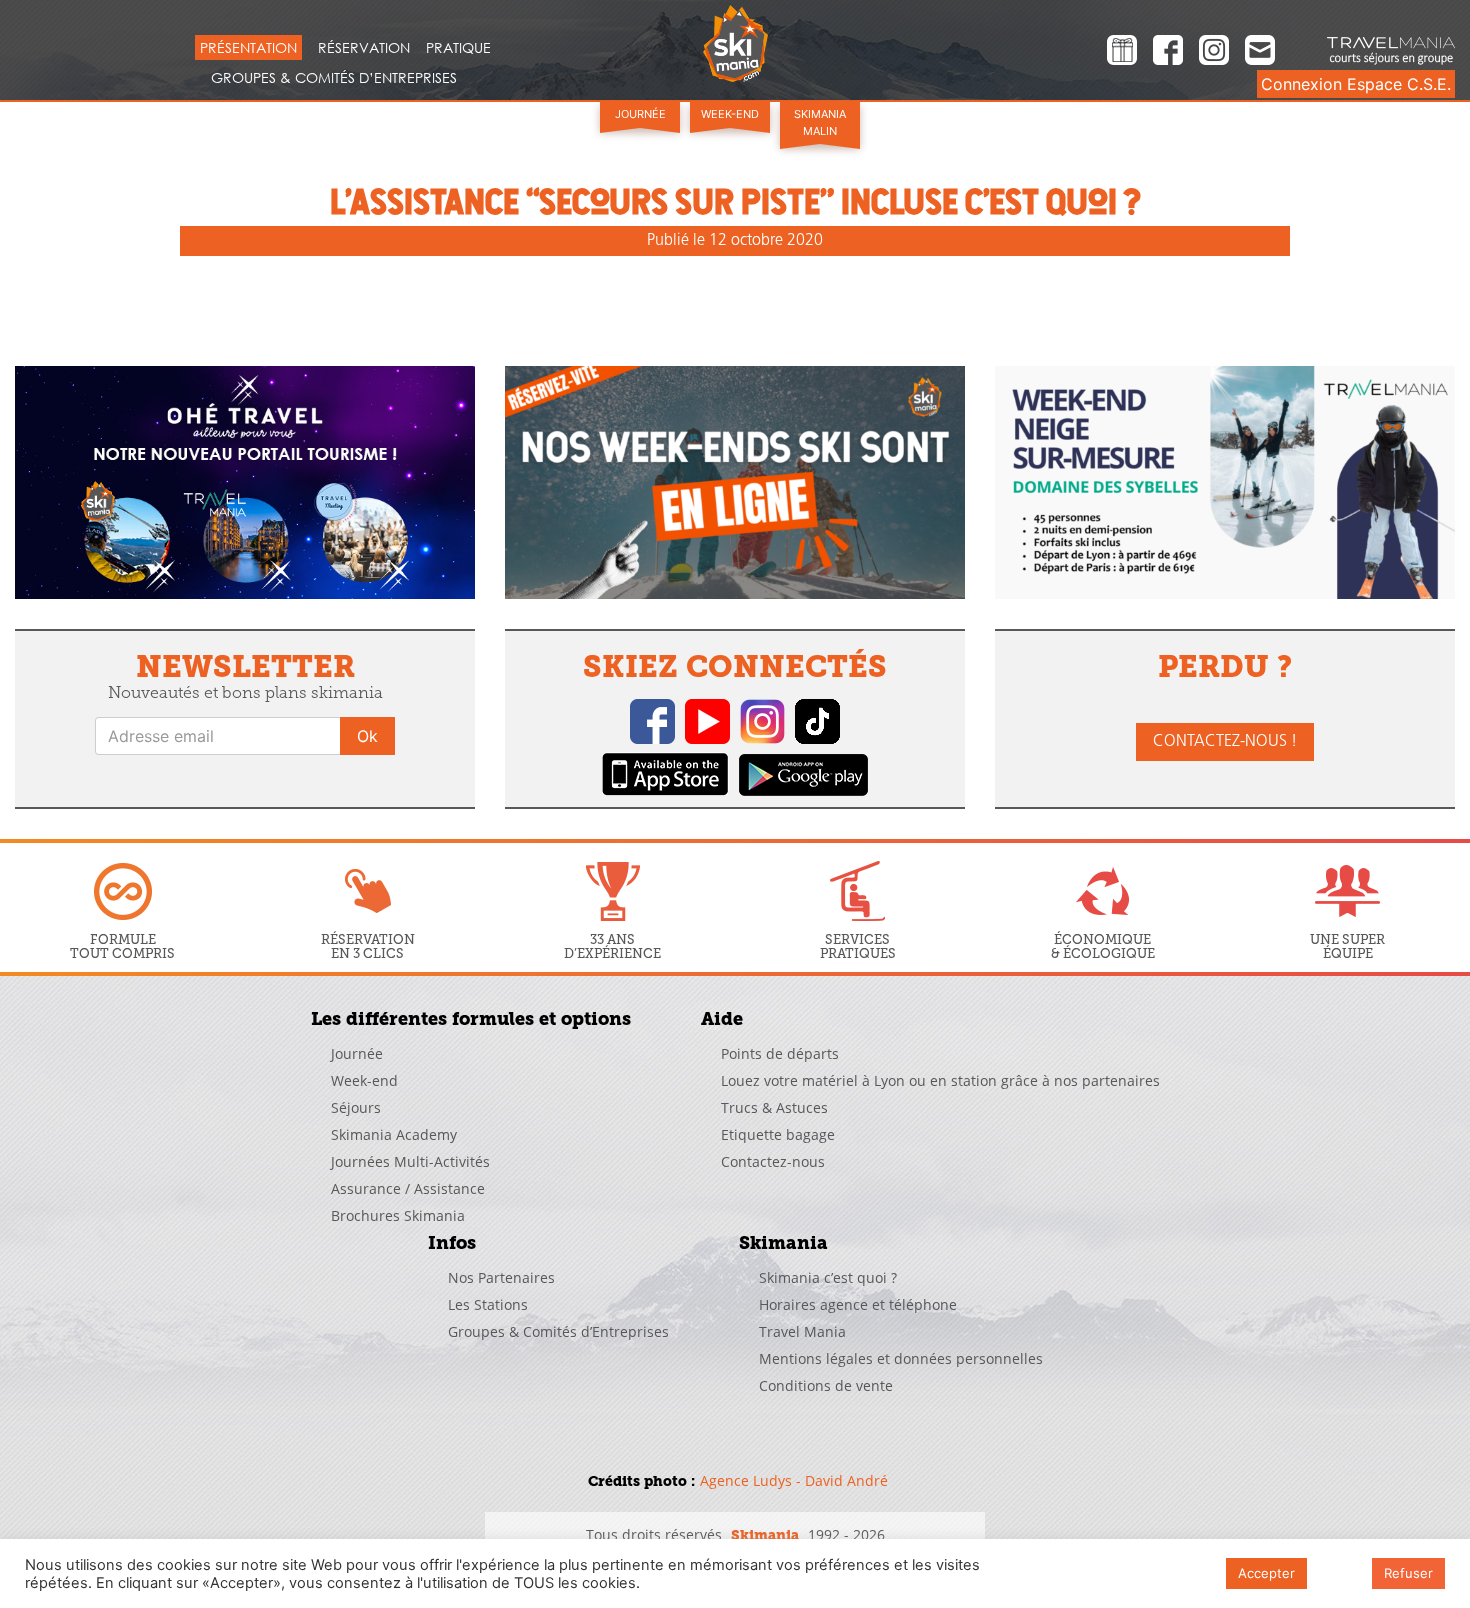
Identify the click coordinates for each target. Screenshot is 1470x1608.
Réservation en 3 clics (368, 946)
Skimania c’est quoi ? (828, 1277)
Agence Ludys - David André (794, 1480)
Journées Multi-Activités (410, 1161)
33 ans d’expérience (612, 946)
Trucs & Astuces (774, 1107)
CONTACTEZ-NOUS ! (1225, 742)
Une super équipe (1347, 946)
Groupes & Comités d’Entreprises (334, 77)
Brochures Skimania (398, 1215)
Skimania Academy (394, 1134)
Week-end (730, 114)
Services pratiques (858, 946)
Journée (640, 114)
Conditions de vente (826, 1385)
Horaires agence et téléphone (858, 1304)
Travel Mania (802, 1331)
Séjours (356, 1107)
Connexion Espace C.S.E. (1356, 84)
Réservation (364, 47)
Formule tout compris (122, 946)
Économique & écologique (1103, 946)
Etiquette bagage (778, 1134)
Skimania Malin (820, 122)
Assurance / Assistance (408, 1188)
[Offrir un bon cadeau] (1122, 53)
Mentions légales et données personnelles (901, 1358)
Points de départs (780, 1053)
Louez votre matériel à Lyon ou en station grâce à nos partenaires (940, 1080)
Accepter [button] (1266, 1573)
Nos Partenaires (501, 1277)
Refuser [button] (1408, 1573)
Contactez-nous (773, 1161)
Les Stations (488, 1304)
